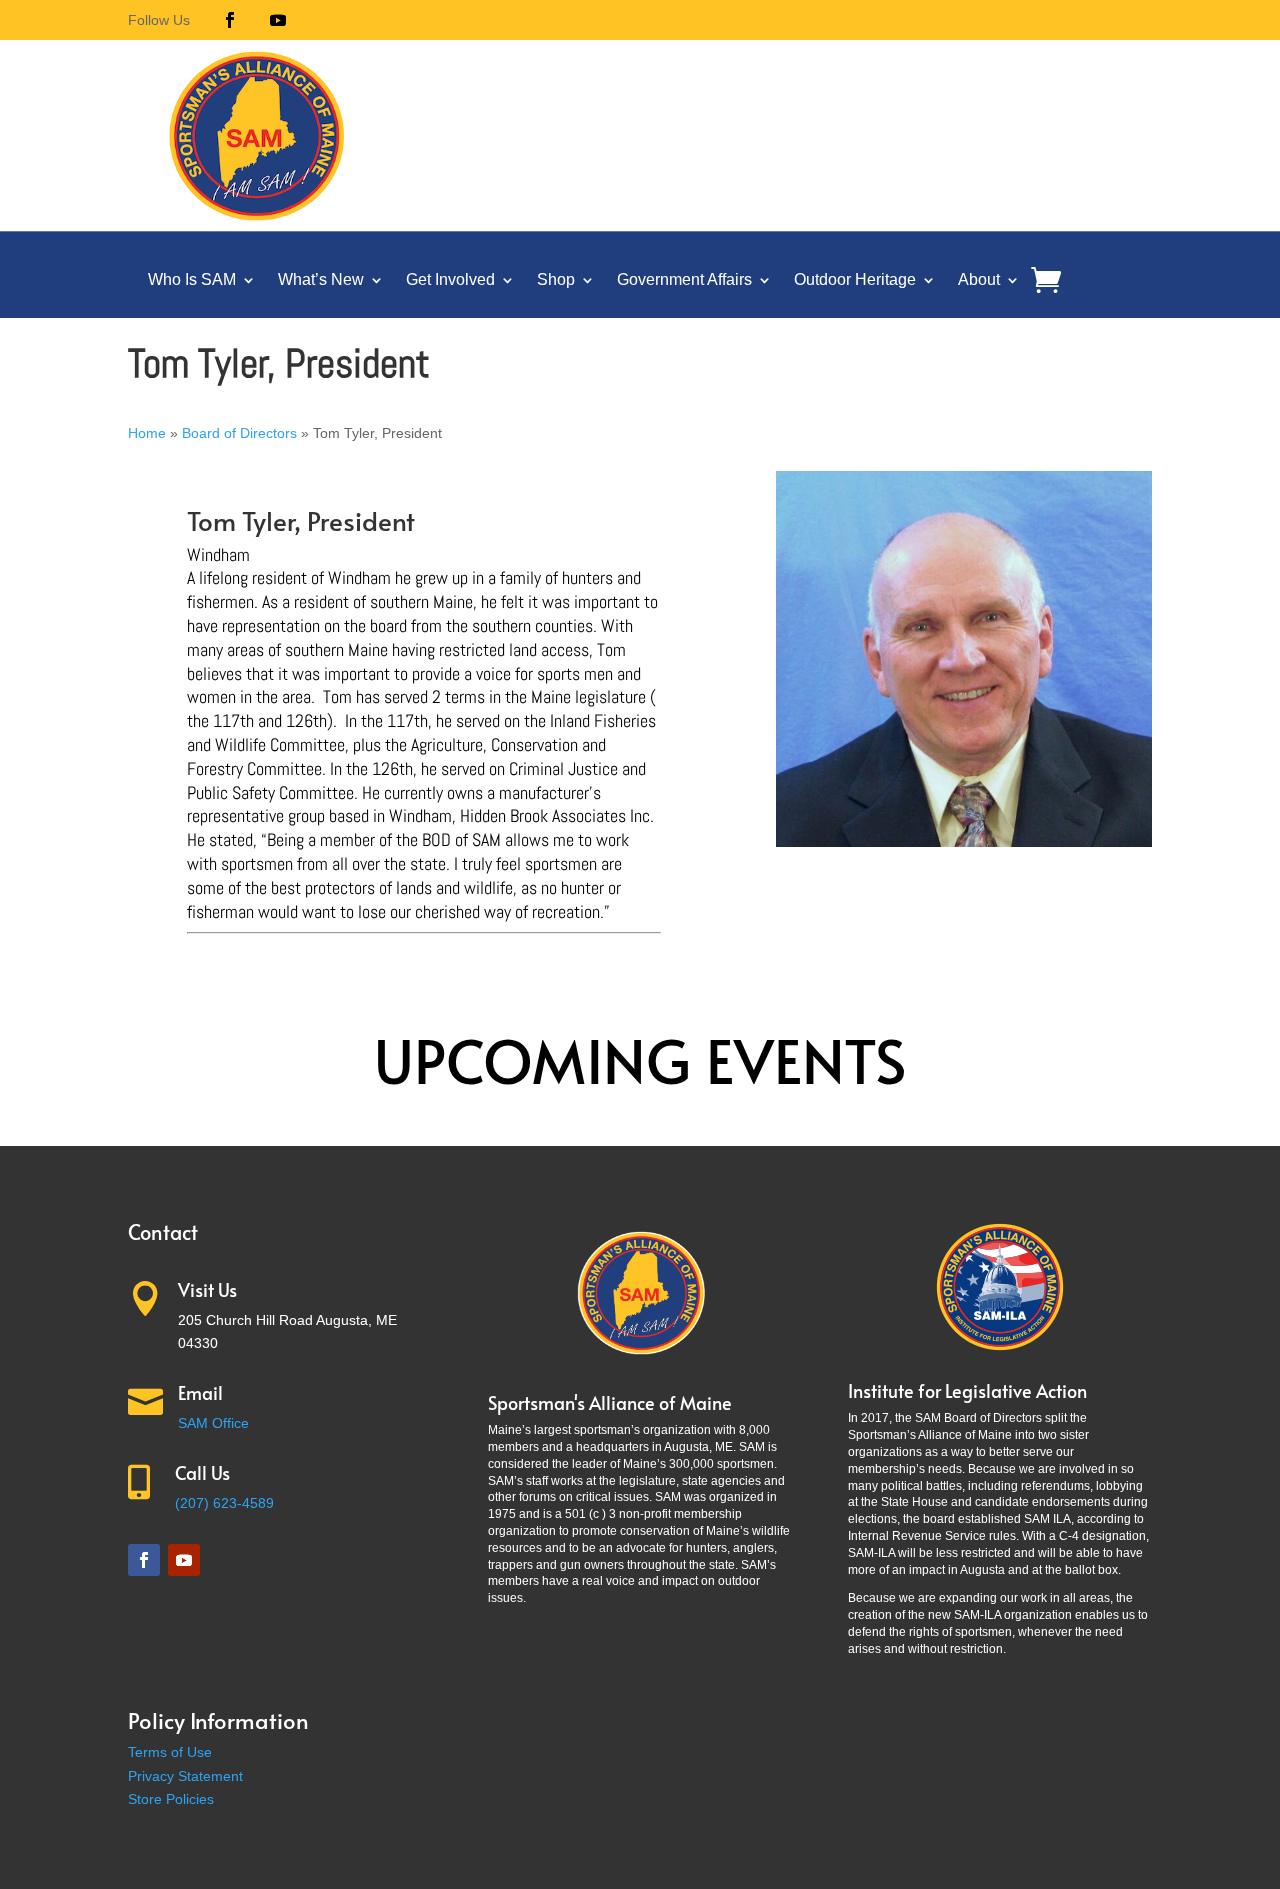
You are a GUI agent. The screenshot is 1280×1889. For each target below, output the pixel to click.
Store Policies (171, 1799)
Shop (556, 279)
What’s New (321, 279)
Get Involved (450, 279)
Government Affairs (684, 279)
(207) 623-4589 (224, 1503)
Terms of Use (170, 1752)
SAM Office (213, 1423)
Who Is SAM (192, 279)
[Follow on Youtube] (278, 20)
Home (147, 433)
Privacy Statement (185, 1776)
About (979, 279)
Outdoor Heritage (855, 279)
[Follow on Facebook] (230, 20)
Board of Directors (239, 433)
